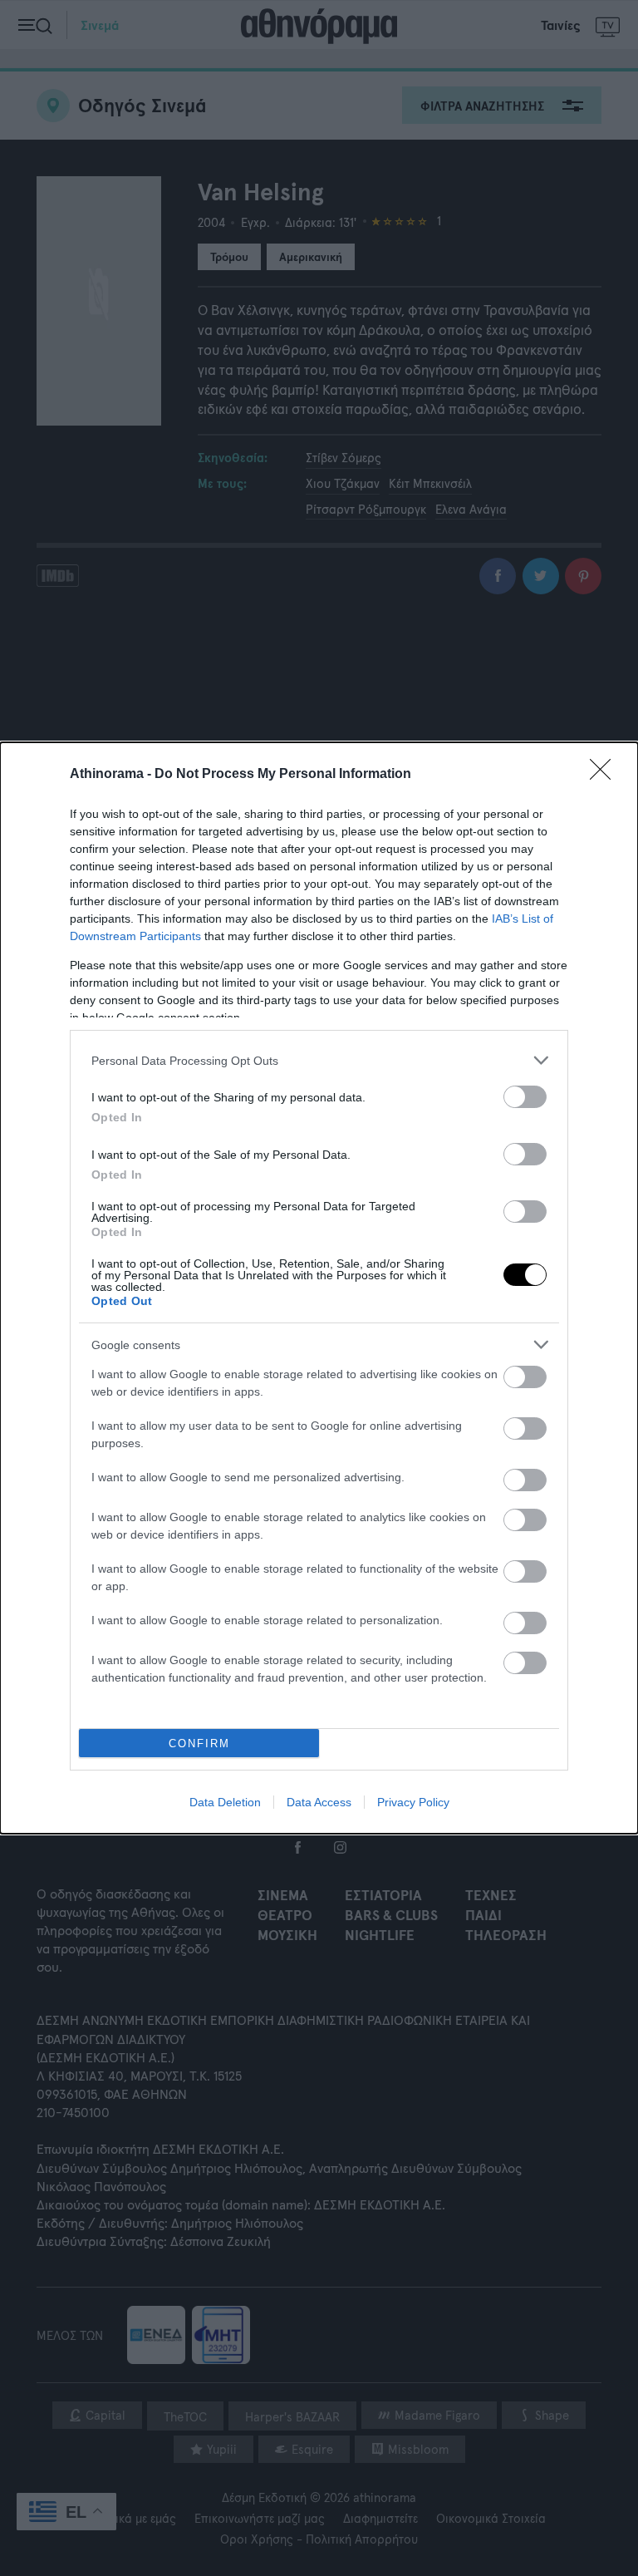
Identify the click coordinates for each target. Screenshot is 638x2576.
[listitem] (319, 1060)
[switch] (525, 1097)
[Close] (606, 775)
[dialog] (319, 1288)
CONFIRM (199, 1744)
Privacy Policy (413, 1802)
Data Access (319, 1802)
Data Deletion (225, 1802)
